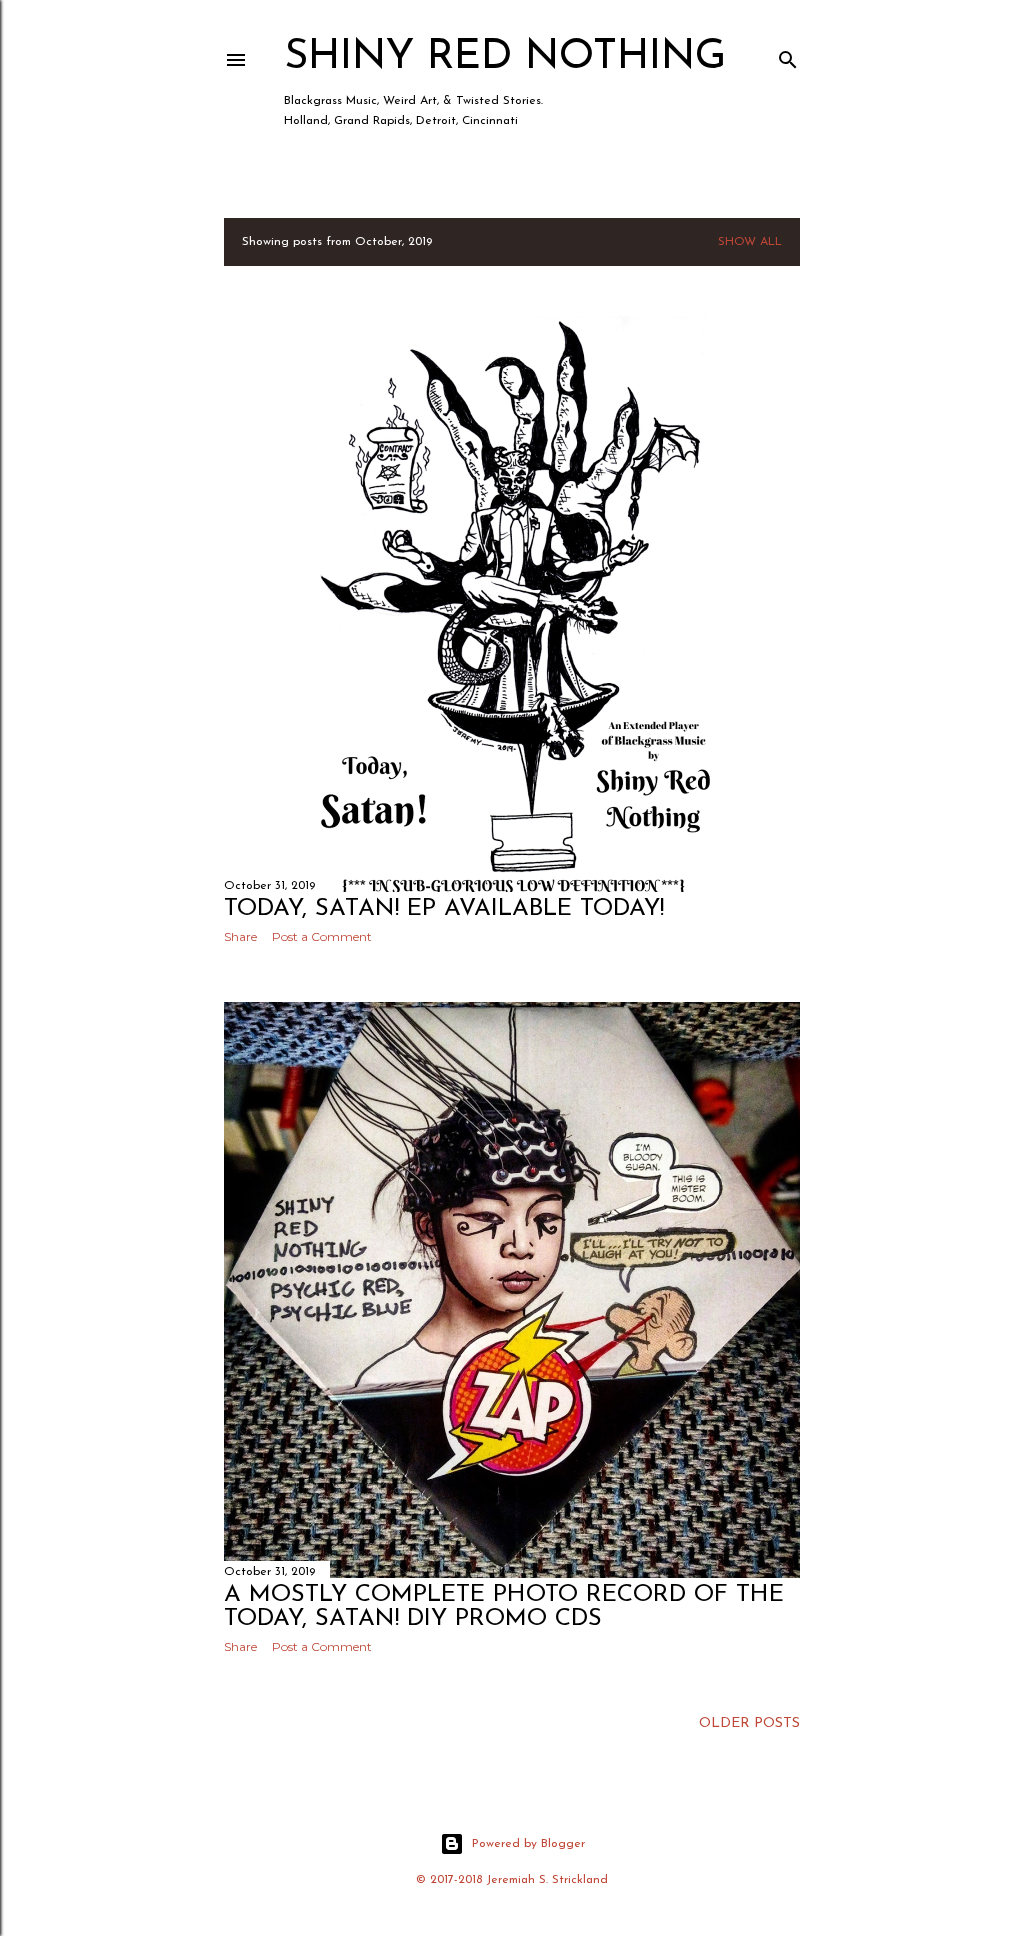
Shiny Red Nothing (505, 57)
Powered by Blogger (528, 1844)
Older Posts (749, 1723)
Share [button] (240, 936)
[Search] (788, 55)
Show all (750, 242)
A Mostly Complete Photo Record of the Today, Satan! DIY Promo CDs (504, 1607)
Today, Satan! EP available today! (444, 909)
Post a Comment (322, 936)
